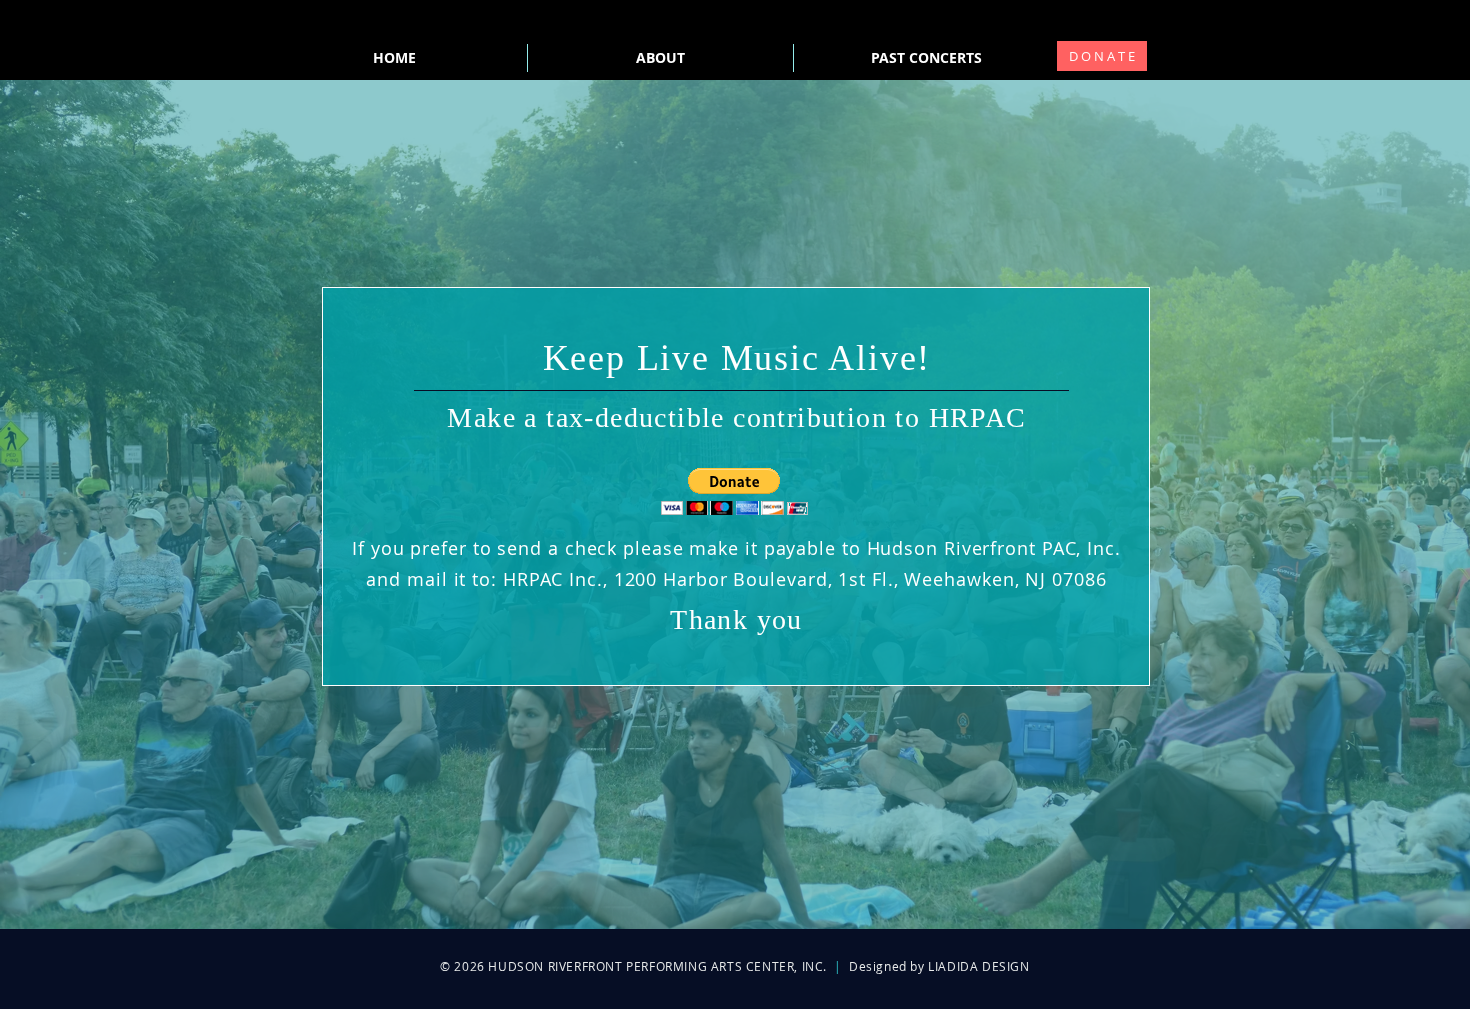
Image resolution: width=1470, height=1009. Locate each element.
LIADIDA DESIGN (978, 966)
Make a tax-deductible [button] (590, 417)
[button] (734, 491)
